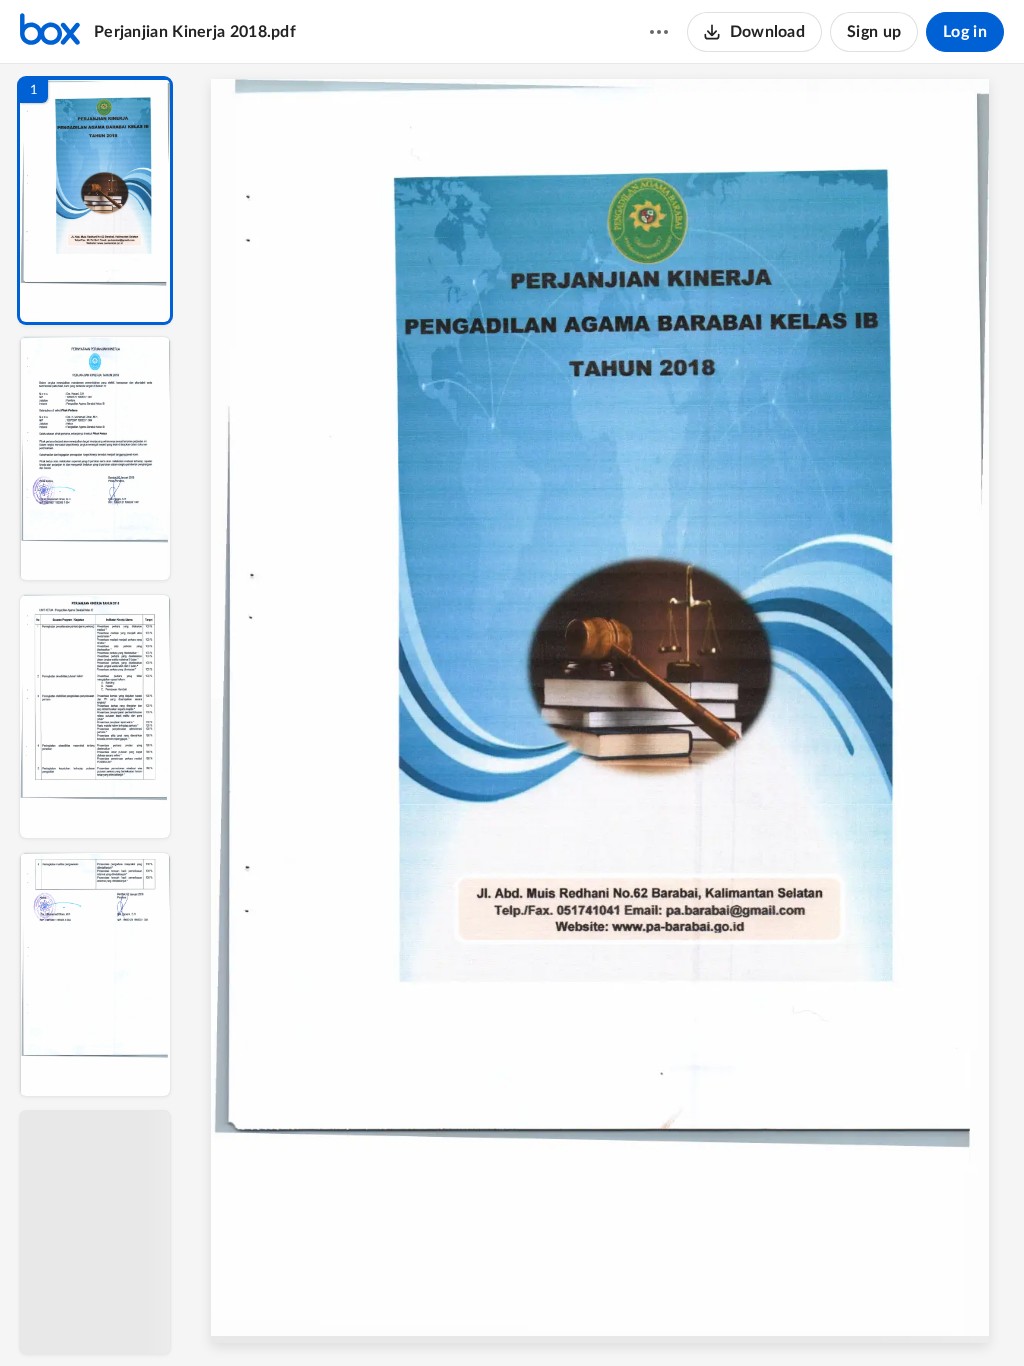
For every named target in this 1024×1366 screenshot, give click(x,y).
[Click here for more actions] (659, 32)
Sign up (874, 32)
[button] (95, 200)
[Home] (50, 32)
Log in (965, 32)
